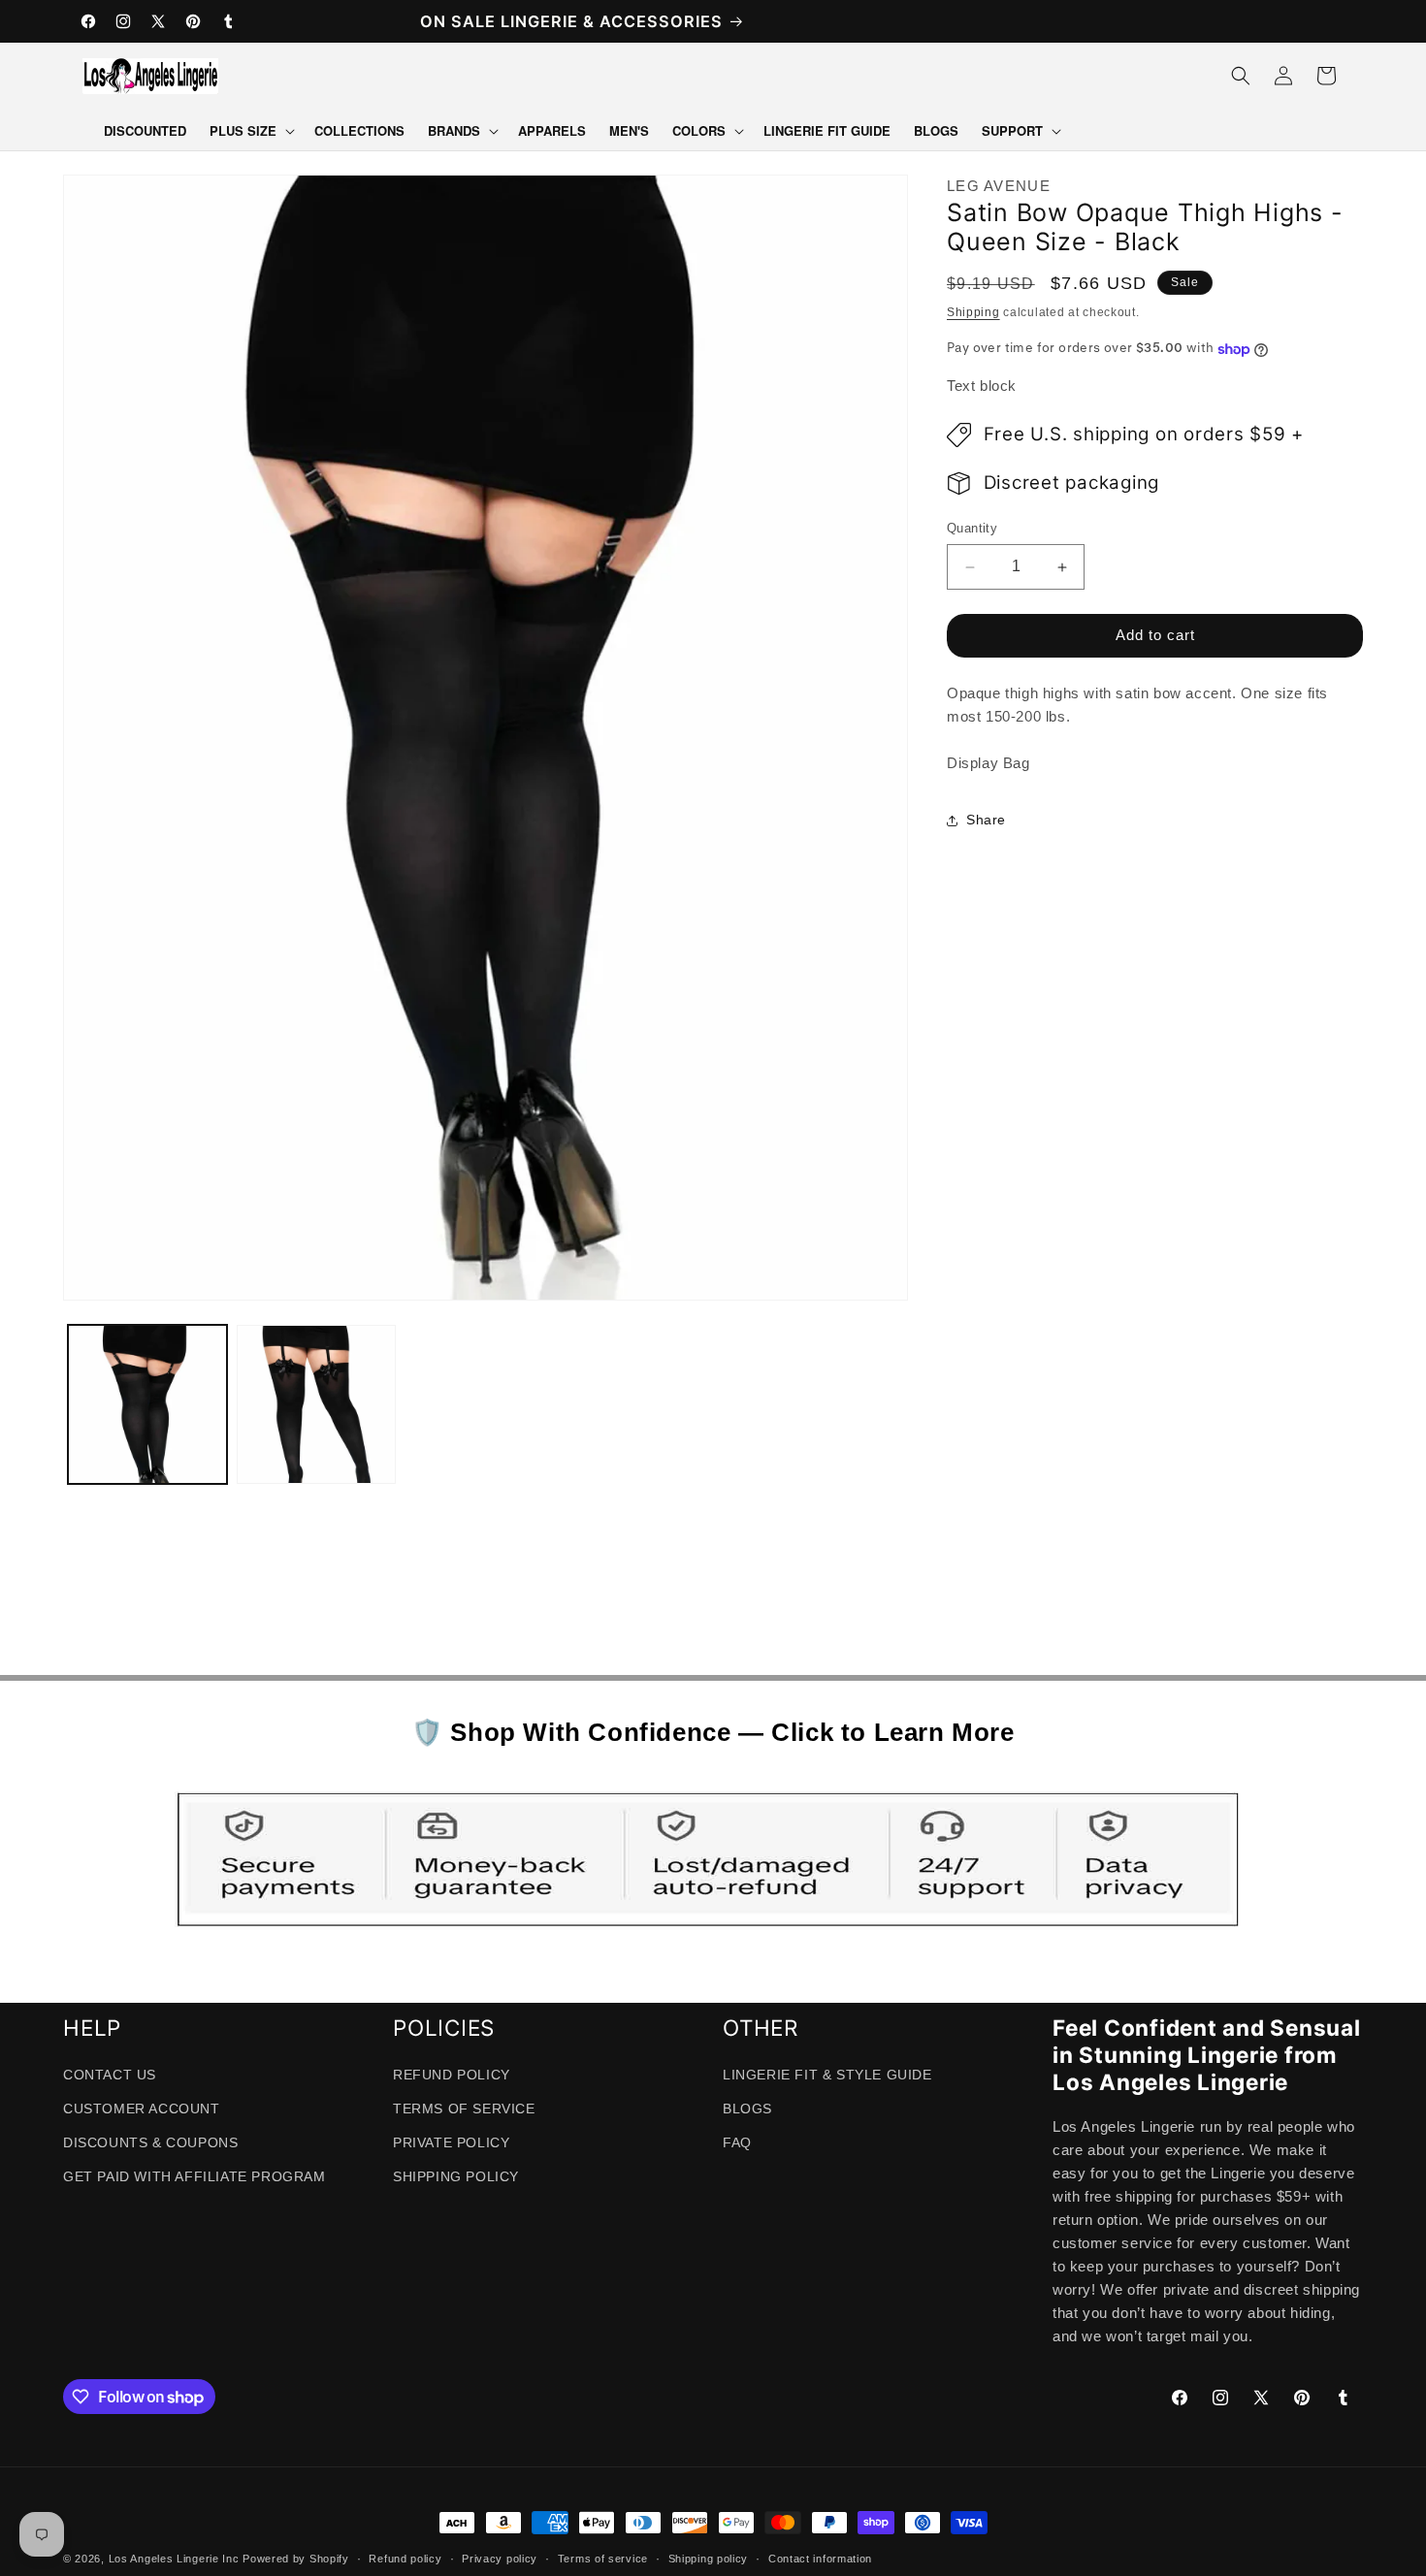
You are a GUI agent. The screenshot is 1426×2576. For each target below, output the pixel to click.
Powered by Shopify (296, 2559)
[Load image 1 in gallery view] (147, 1404)
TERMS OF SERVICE (464, 2109)
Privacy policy (500, 2559)
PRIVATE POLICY (451, 2142)
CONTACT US (110, 2075)
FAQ (737, 2142)
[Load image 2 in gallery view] (316, 1404)
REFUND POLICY (452, 2075)
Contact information (820, 2559)
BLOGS (747, 2109)
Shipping (973, 312)
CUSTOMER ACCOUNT (142, 2109)
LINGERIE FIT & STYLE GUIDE (827, 2075)
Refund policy (405, 2559)
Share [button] (986, 821)
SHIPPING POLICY (456, 2177)
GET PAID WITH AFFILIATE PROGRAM (194, 2177)
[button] (250, 131)
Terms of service (603, 2559)
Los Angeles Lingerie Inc (174, 2559)
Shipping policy (709, 2559)
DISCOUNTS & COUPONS (150, 2142)
